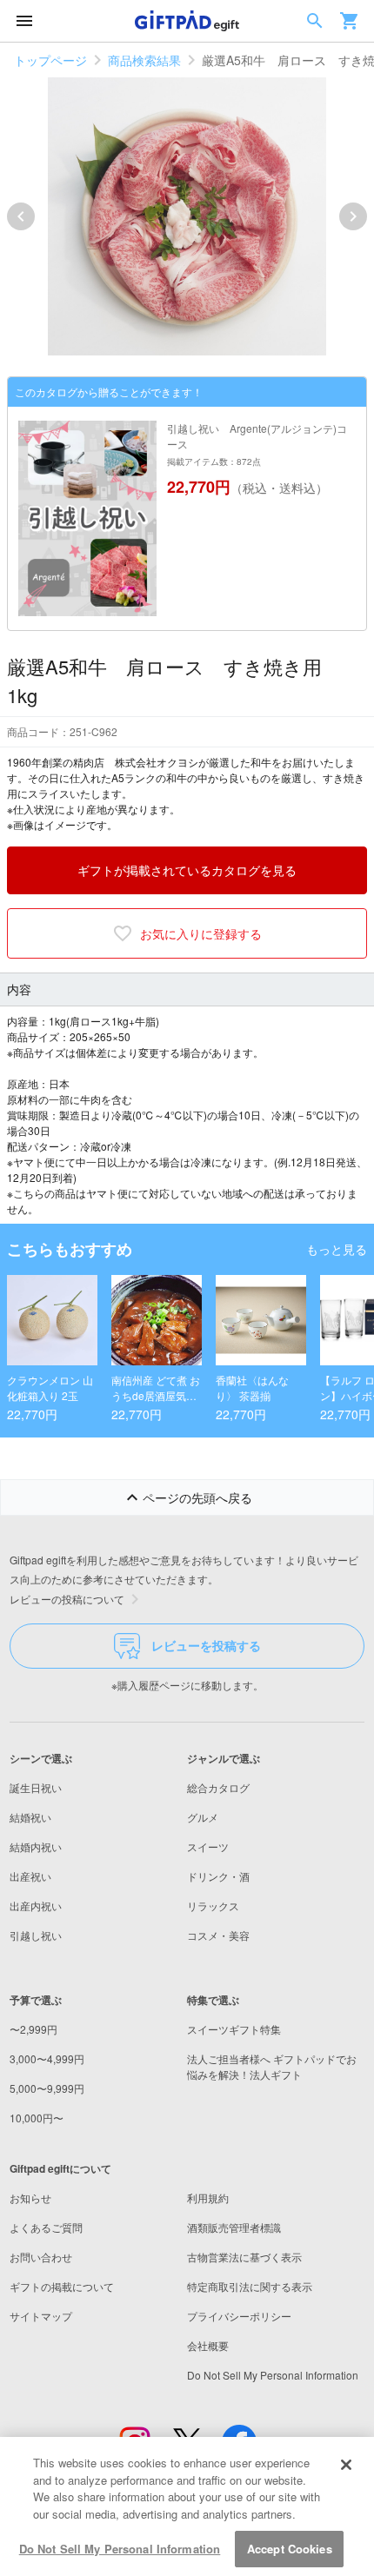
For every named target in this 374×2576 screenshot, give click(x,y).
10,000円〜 (37, 2118)
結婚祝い (30, 1817)
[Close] (346, 2465)
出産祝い (30, 1876)
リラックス (213, 1905)
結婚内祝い (36, 1846)
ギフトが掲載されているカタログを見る (187, 870)
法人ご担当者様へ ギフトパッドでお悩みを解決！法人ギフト (272, 2066)
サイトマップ (41, 2316)
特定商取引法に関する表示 (250, 2286)
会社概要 (208, 2345)
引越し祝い (36, 1935)
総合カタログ (218, 1787)
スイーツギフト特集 (234, 2029)
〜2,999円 (33, 2029)
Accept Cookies (290, 2549)
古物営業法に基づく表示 (244, 2257)
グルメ (203, 1817)
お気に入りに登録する (201, 933)
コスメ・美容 (218, 1935)
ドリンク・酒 (218, 1876)
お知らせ (30, 2198)
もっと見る (337, 1249)
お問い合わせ (41, 2257)
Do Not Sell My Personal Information (120, 2549)
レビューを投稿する (206, 1645)
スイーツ (208, 1846)
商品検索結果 (144, 60)
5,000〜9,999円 (47, 2088)
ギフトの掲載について (62, 2286)
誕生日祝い (36, 1787)
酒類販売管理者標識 (234, 2227)
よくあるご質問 (46, 2227)
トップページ (50, 60)
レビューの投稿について (67, 1599)
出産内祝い (36, 1905)
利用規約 (208, 2198)
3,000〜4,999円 (47, 2058)
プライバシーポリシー (239, 2316)
